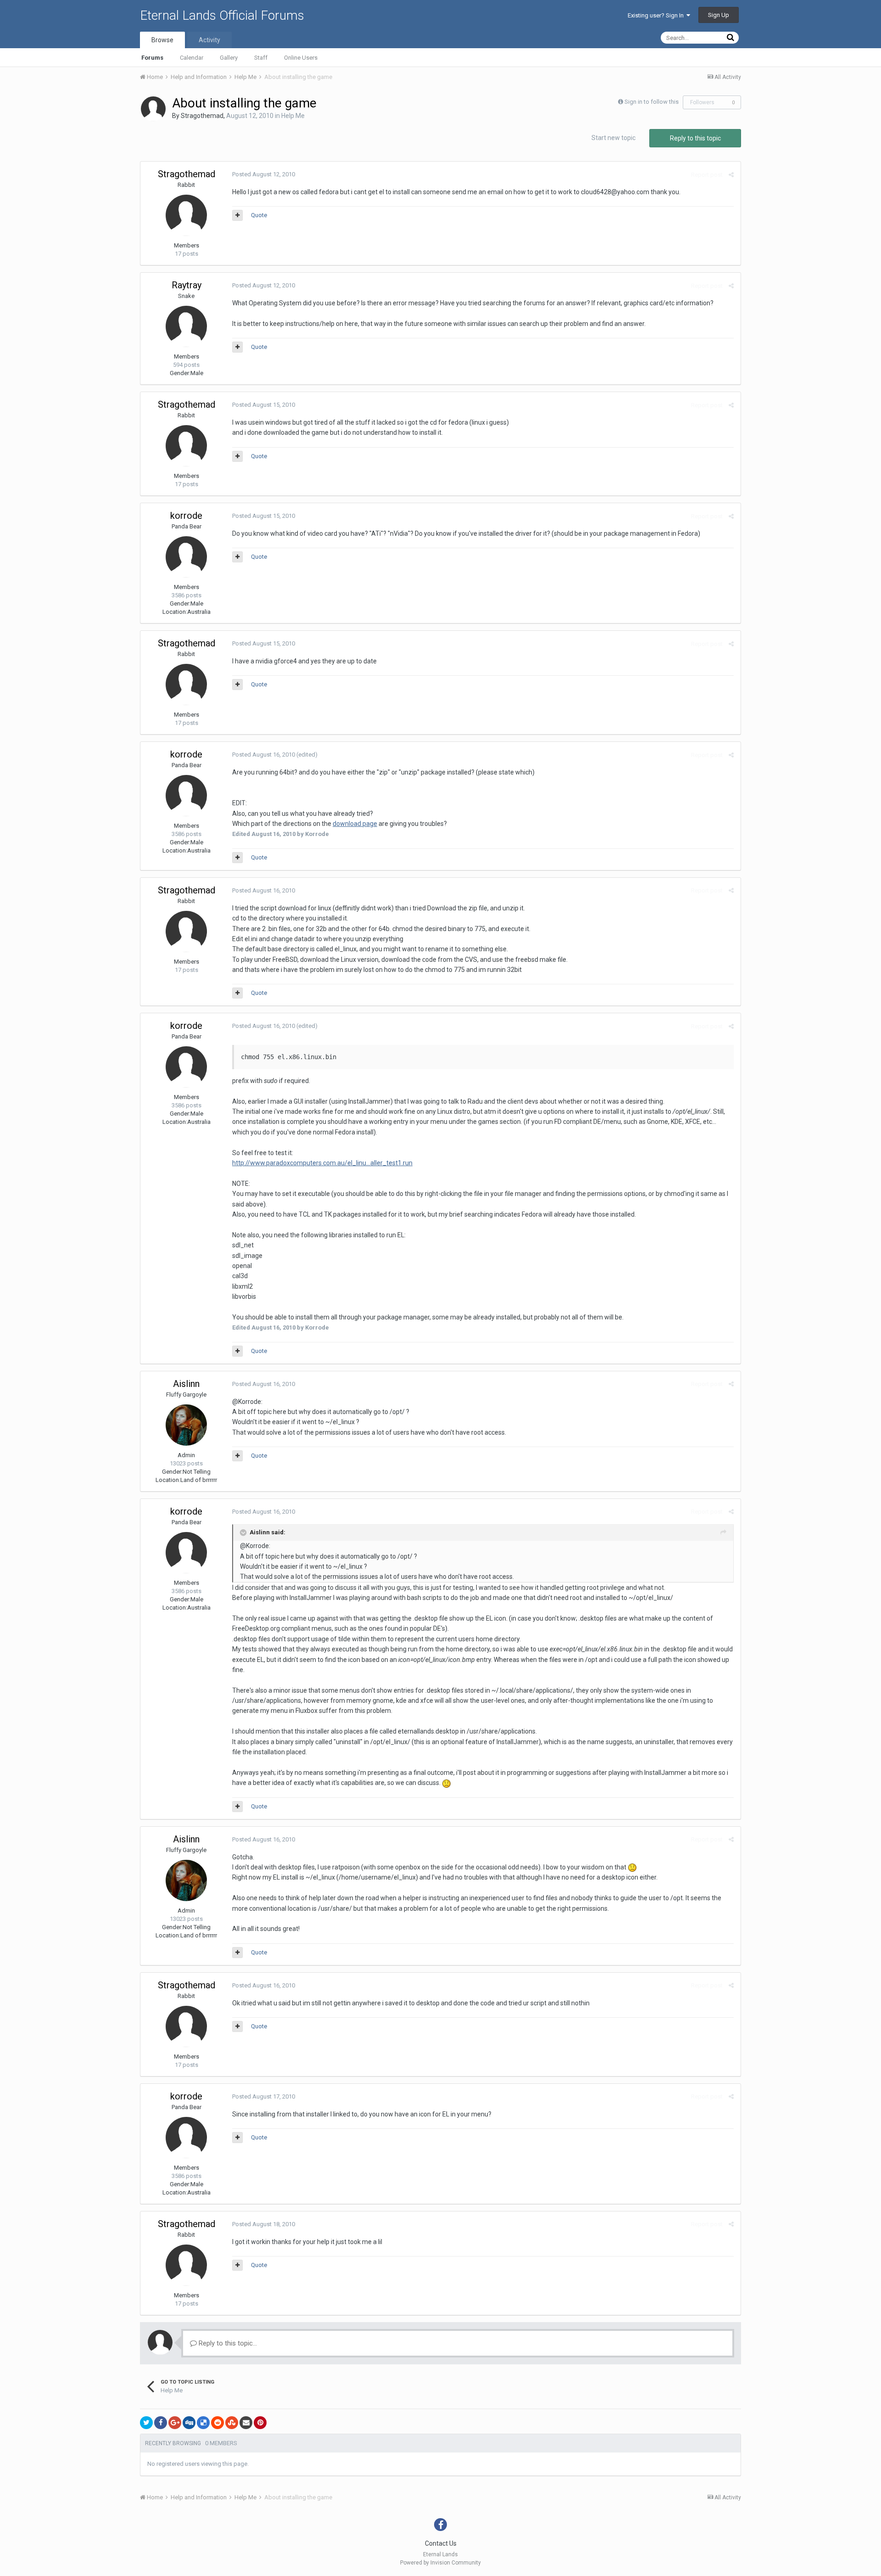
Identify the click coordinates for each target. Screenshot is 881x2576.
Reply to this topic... (227, 2343)
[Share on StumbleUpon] (232, 2423)
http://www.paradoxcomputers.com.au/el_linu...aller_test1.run (322, 1163)
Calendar (192, 58)
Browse (162, 40)
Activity (209, 40)
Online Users (301, 58)
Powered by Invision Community (440, 2563)
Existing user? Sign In (657, 15)
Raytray (187, 285)
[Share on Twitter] (146, 2423)
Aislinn (186, 1384)
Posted (264, 174)
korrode (186, 516)
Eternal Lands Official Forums (222, 15)
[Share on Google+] (175, 2423)
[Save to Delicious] (203, 2423)
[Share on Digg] (189, 2423)
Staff (261, 58)
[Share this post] (731, 175)
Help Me (293, 116)
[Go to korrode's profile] (186, 557)
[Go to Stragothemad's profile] (153, 109)
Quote (259, 215)
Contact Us (441, 2543)
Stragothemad (202, 116)
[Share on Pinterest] (260, 2423)
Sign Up (719, 15)
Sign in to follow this (652, 102)
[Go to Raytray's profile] (186, 326)
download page (355, 824)
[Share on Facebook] (161, 2423)
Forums (152, 58)
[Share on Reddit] (217, 2423)
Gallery (229, 58)
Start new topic (613, 138)
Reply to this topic (695, 138)
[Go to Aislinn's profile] (186, 1425)
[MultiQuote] (237, 215)
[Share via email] (246, 2423)
